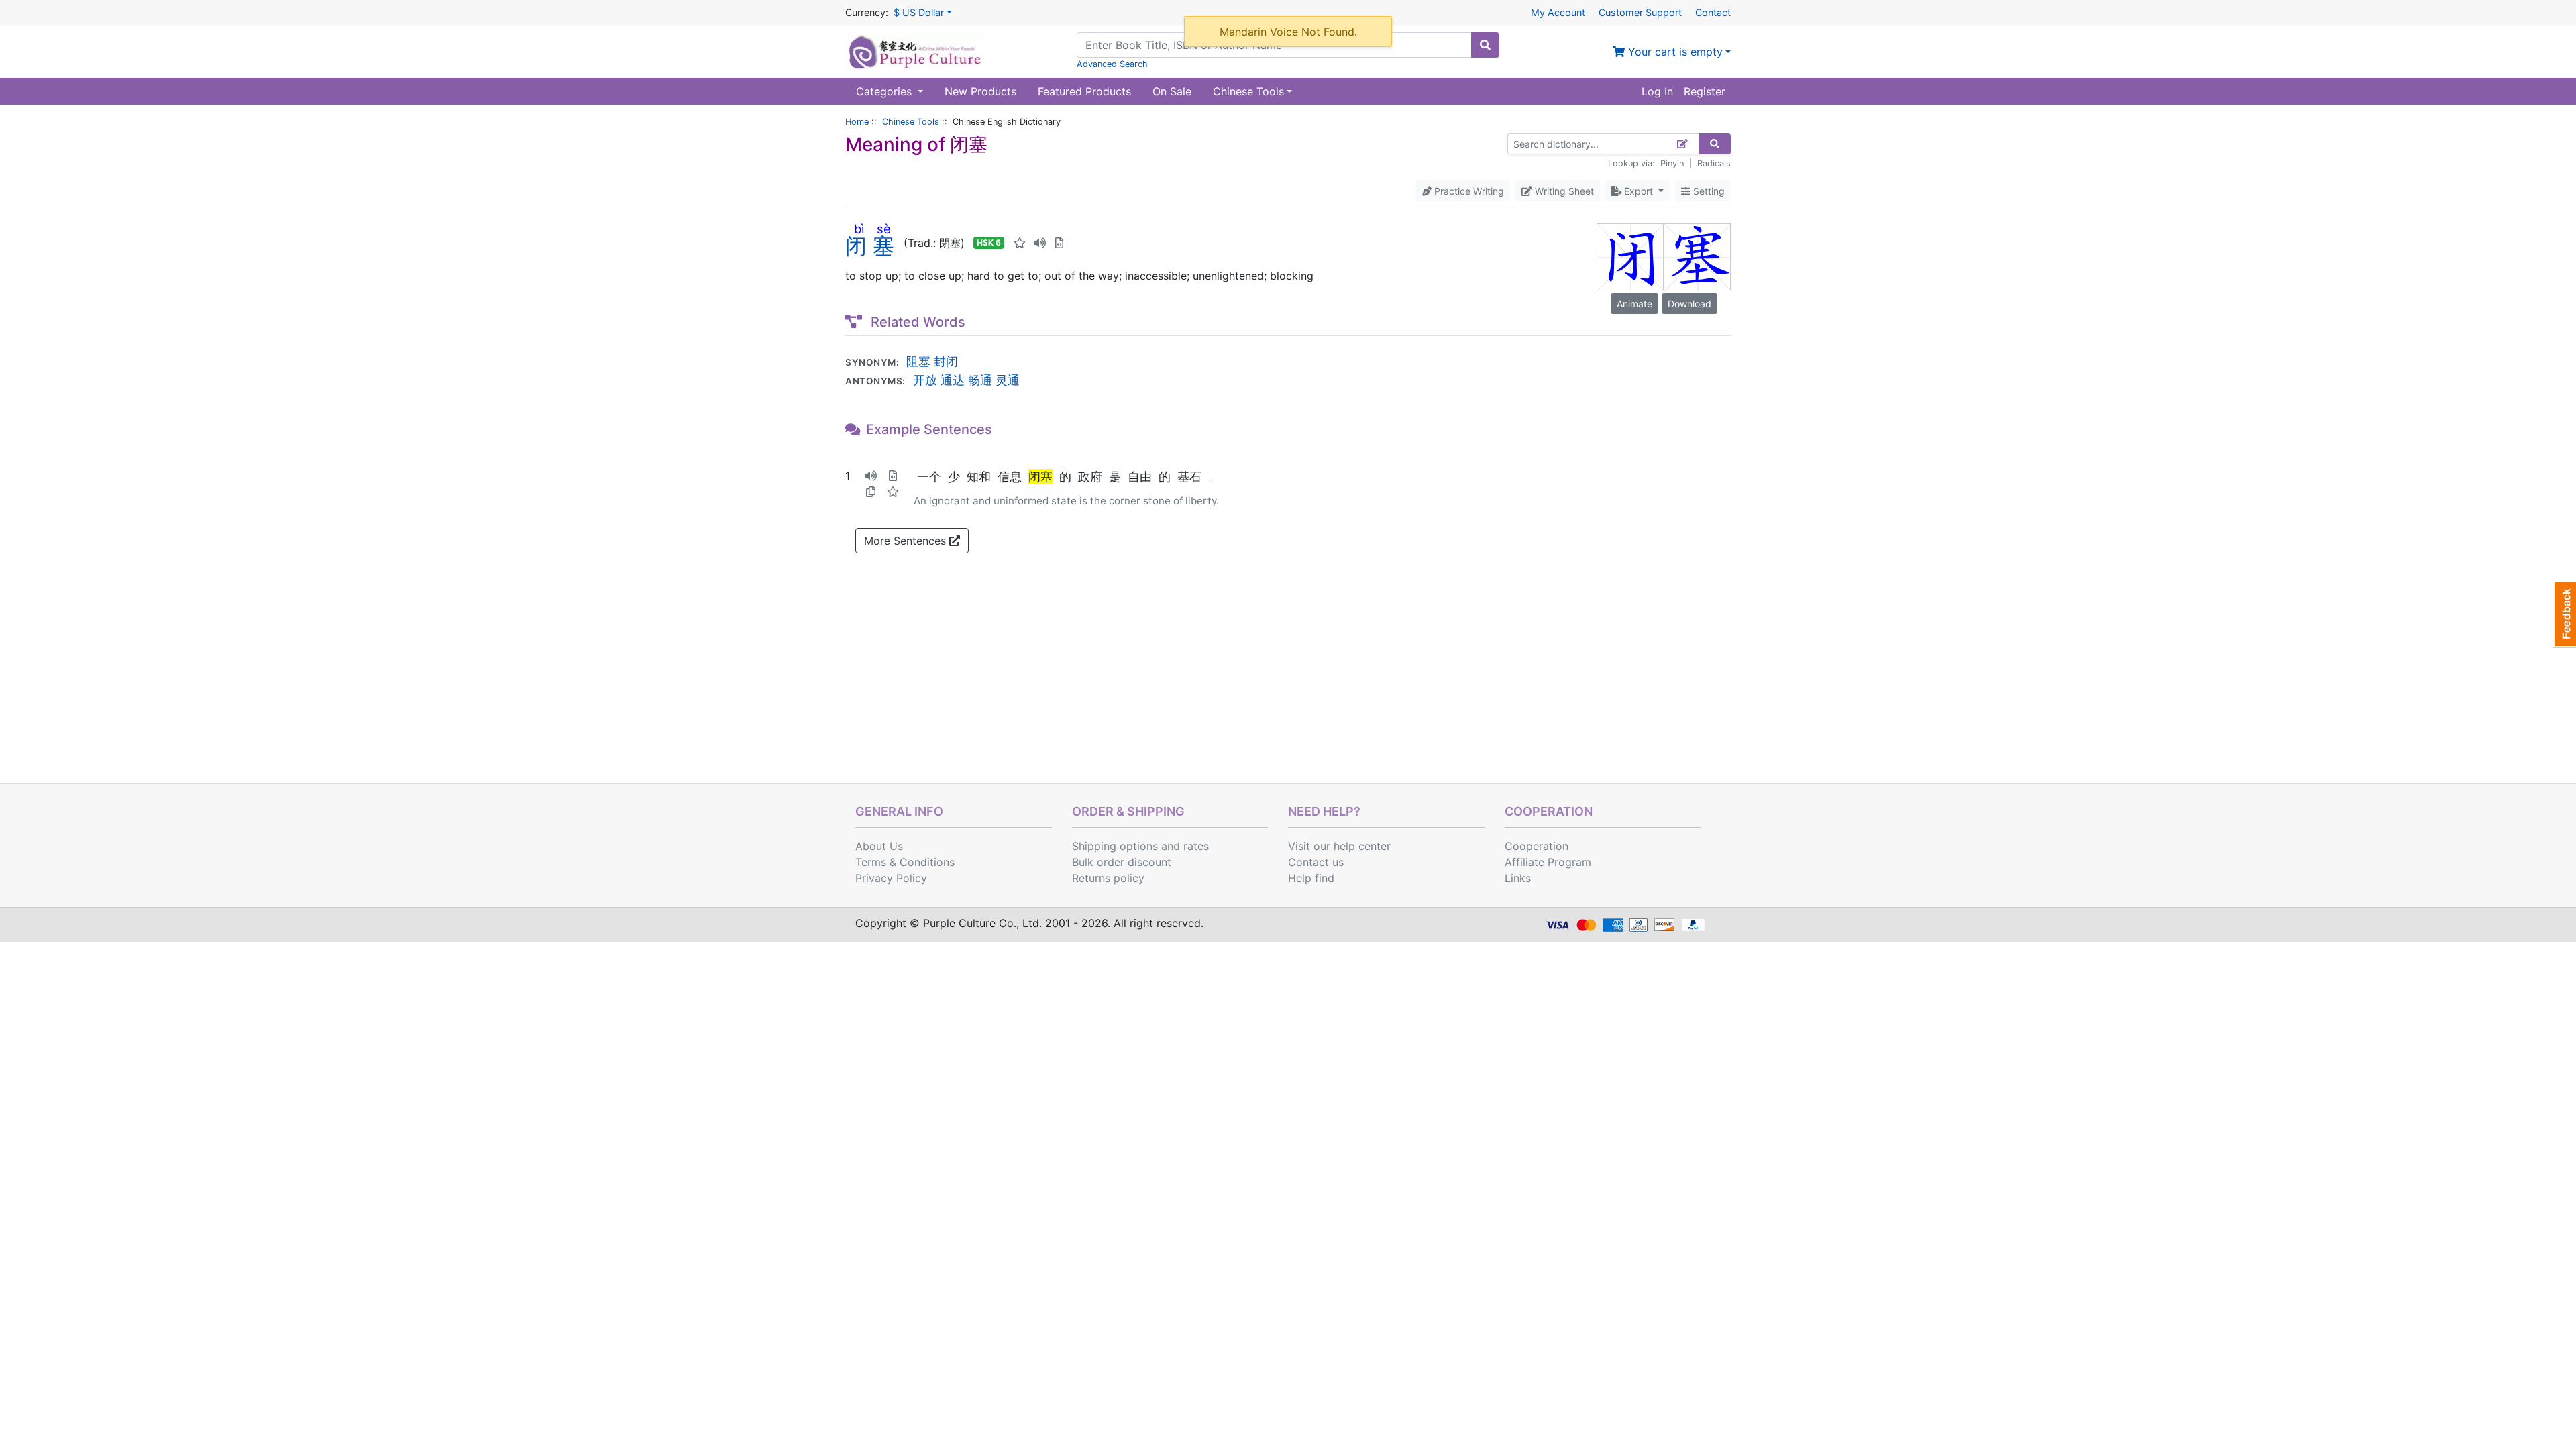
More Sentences (907, 541)
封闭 (946, 361)
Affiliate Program (1548, 862)
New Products (980, 91)
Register (1705, 91)
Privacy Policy (891, 878)
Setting (1708, 191)
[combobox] (1274, 45)
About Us (879, 846)
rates (1196, 846)
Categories (885, 91)
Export (1639, 191)
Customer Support (1640, 12)
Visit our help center (1339, 846)
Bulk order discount (1122, 862)
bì (859, 229)
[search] (1485, 45)
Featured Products (1084, 91)
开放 (925, 380)
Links (1518, 878)
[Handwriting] (1683, 144)
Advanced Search (1112, 64)
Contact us (1316, 862)
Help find (1311, 878)
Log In (1657, 91)
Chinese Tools (911, 122)
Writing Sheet (1563, 191)
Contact (1713, 12)
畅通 (980, 380)
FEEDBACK (2564, 614)
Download (1689, 304)
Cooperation (1537, 846)
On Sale (1172, 91)
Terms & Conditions (905, 862)
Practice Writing (1468, 191)
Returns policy (1108, 878)
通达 (953, 380)
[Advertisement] (1288, 682)
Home (857, 122)
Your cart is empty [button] (1674, 52)
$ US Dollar (919, 12)
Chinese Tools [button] (1248, 91)
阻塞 (918, 361)
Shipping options (1115, 846)
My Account (1558, 12)
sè (883, 229)
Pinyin (1672, 163)
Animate (1634, 304)
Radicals (1714, 163)
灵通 (1008, 380)
